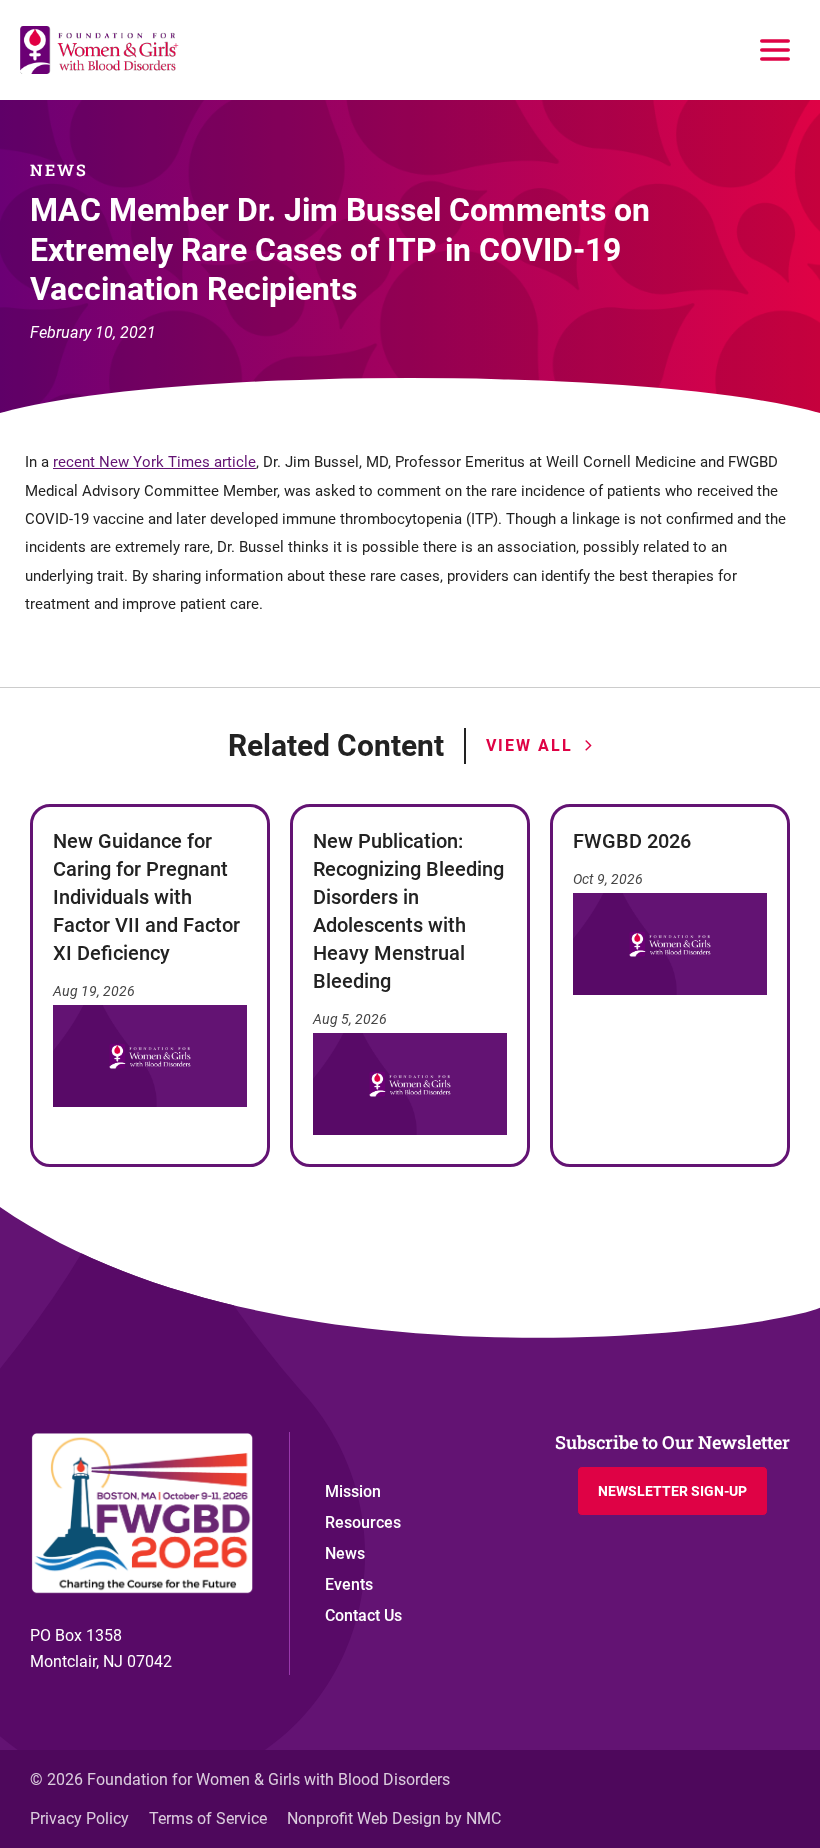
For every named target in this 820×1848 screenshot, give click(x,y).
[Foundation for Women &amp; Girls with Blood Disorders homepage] (100, 50)
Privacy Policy (79, 1818)
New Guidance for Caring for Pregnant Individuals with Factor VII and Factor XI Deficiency (146, 897)
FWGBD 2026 (632, 841)
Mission (353, 1491)
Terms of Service (208, 1818)
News (345, 1553)
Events (349, 1584)
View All (529, 745)
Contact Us (363, 1615)
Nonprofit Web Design (364, 1818)
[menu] (775, 50)
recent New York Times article (154, 462)
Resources (363, 1522)
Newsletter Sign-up (672, 1491)
